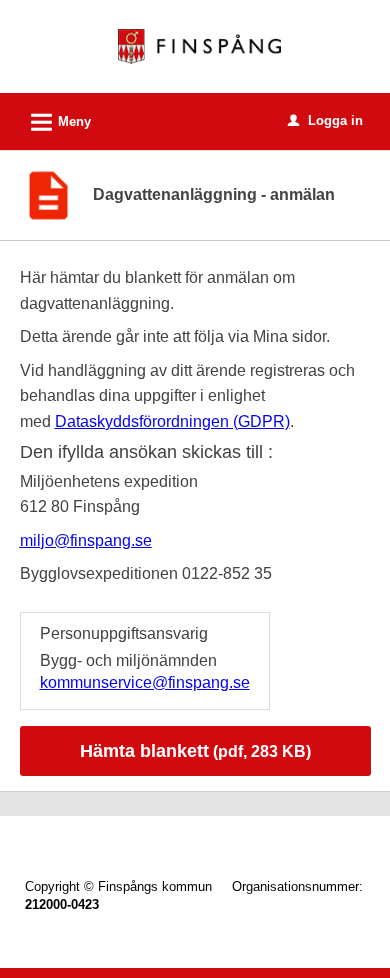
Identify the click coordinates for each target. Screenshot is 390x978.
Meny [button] (58, 122)
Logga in (325, 120)
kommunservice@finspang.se (145, 682)
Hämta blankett (195, 751)
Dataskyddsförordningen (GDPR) (172, 421)
